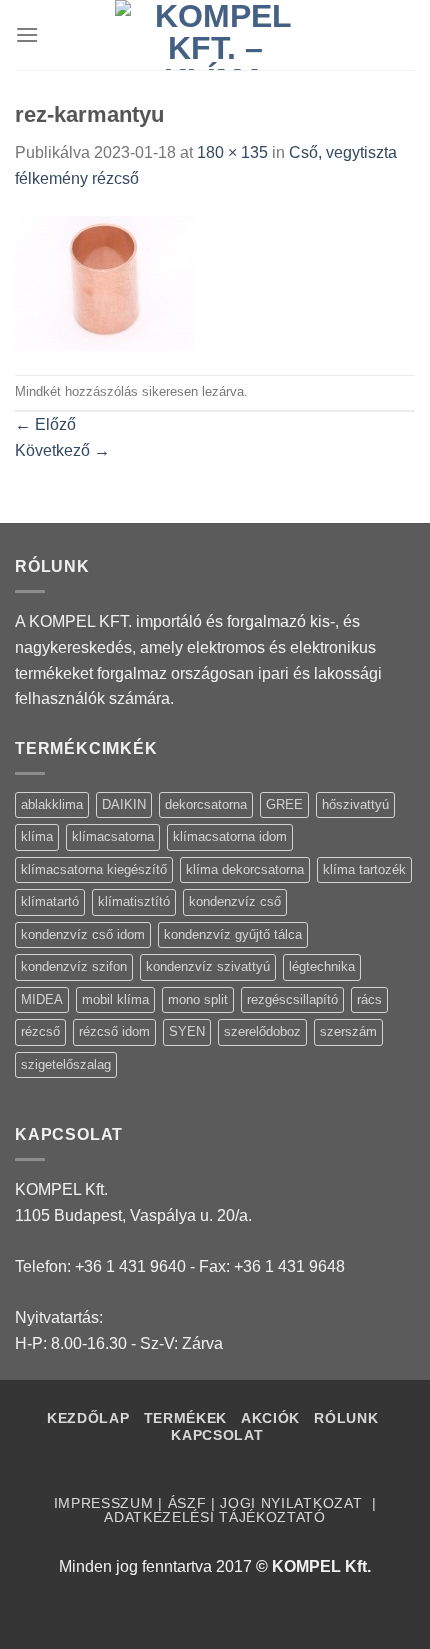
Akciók (273, 1418)
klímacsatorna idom (230, 836)
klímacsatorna (113, 836)
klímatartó (50, 901)
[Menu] (27, 34)
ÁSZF (187, 1503)
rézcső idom (114, 1031)
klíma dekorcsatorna (245, 869)
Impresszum (104, 1503)
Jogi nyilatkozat (293, 1503)
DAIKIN (124, 804)
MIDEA (42, 999)
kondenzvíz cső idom (83, 934)
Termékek (185, 1418)
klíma (37, 836)
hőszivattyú (355, 804)
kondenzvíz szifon (74, 966)
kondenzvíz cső (235, 901)
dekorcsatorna (206, 804)
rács (369, 999)
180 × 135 (232, 152)
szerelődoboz (262, 1031)
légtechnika (322, 966)
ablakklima (52, 804)
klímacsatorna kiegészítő (94, 869)
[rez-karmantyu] (105, 281)
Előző (45, 424)
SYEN (187, 1031)
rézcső (40, 1031)
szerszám (348, 1031)
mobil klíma (115, 999)
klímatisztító (134, 901)
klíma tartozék (364, 869)
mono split (198, 999)
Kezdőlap (88, 1418)
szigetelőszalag (66, 1064)
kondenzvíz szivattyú (208, 966)
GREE (284, 804)
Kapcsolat (217, 1435)
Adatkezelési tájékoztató (214, 1517)
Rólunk (346, 1418)
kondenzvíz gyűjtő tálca (233, 934)
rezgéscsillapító (292, 999)
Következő (62, 450)
